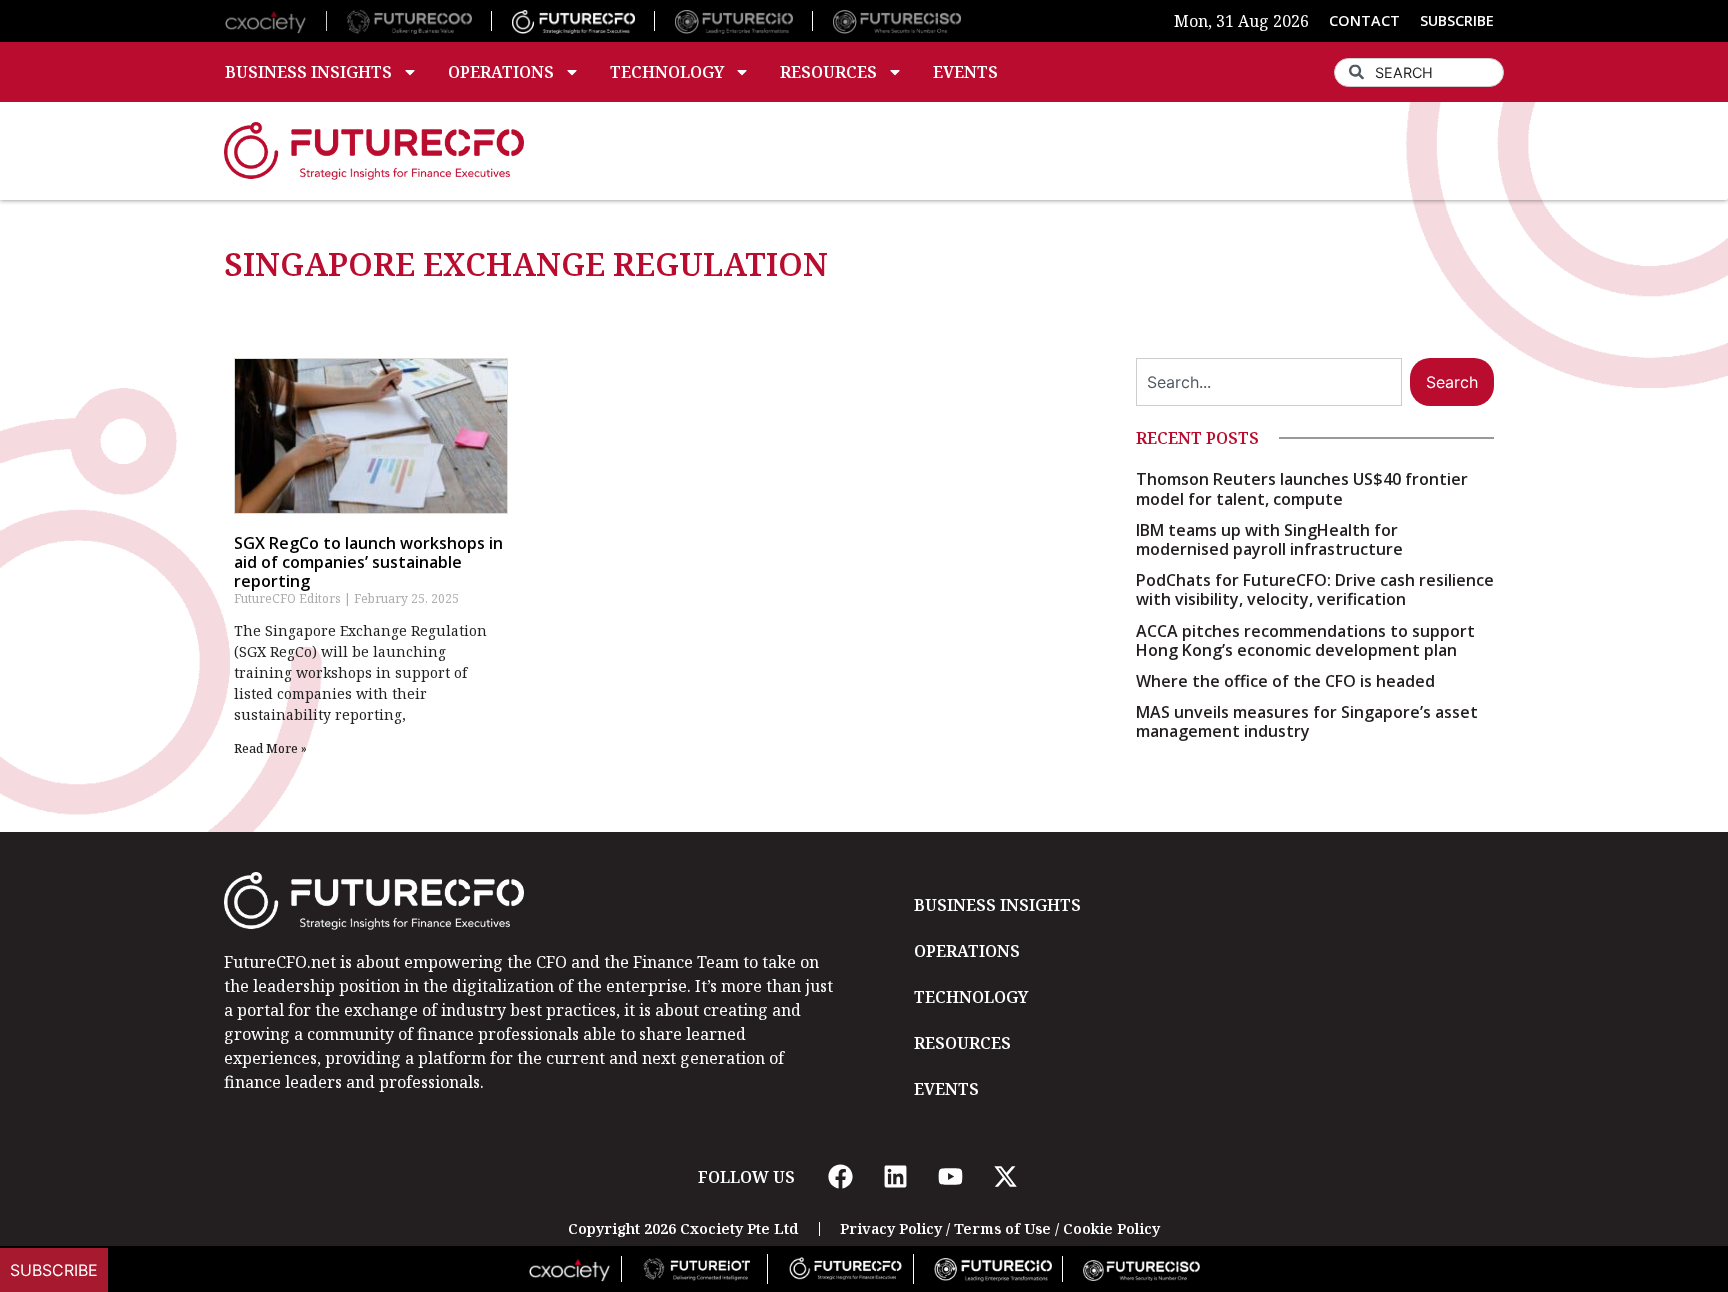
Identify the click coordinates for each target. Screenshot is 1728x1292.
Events (965, 72)
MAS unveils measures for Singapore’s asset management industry (1307, 721)
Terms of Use (1002, 1228)
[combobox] (1419, 72)
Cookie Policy (1111, 1228)
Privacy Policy (891, 1228)
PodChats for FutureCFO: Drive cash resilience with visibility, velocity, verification (1315, 589)
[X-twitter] (1005, 1177)
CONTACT (1364, 20)
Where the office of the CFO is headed (1285, 681)
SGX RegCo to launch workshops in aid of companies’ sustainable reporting (368, 562)
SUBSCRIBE (1457, 20)
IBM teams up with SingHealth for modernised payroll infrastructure (1269, 539)
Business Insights (308, 72)
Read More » (270, 748)
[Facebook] (840, 1177)
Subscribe (54, 1270)
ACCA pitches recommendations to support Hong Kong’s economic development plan (1305, 640)
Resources (828, 72)
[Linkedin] (895, 1177)
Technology (667, 72)
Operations (501, 72)
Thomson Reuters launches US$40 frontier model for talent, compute (1302, 488)
